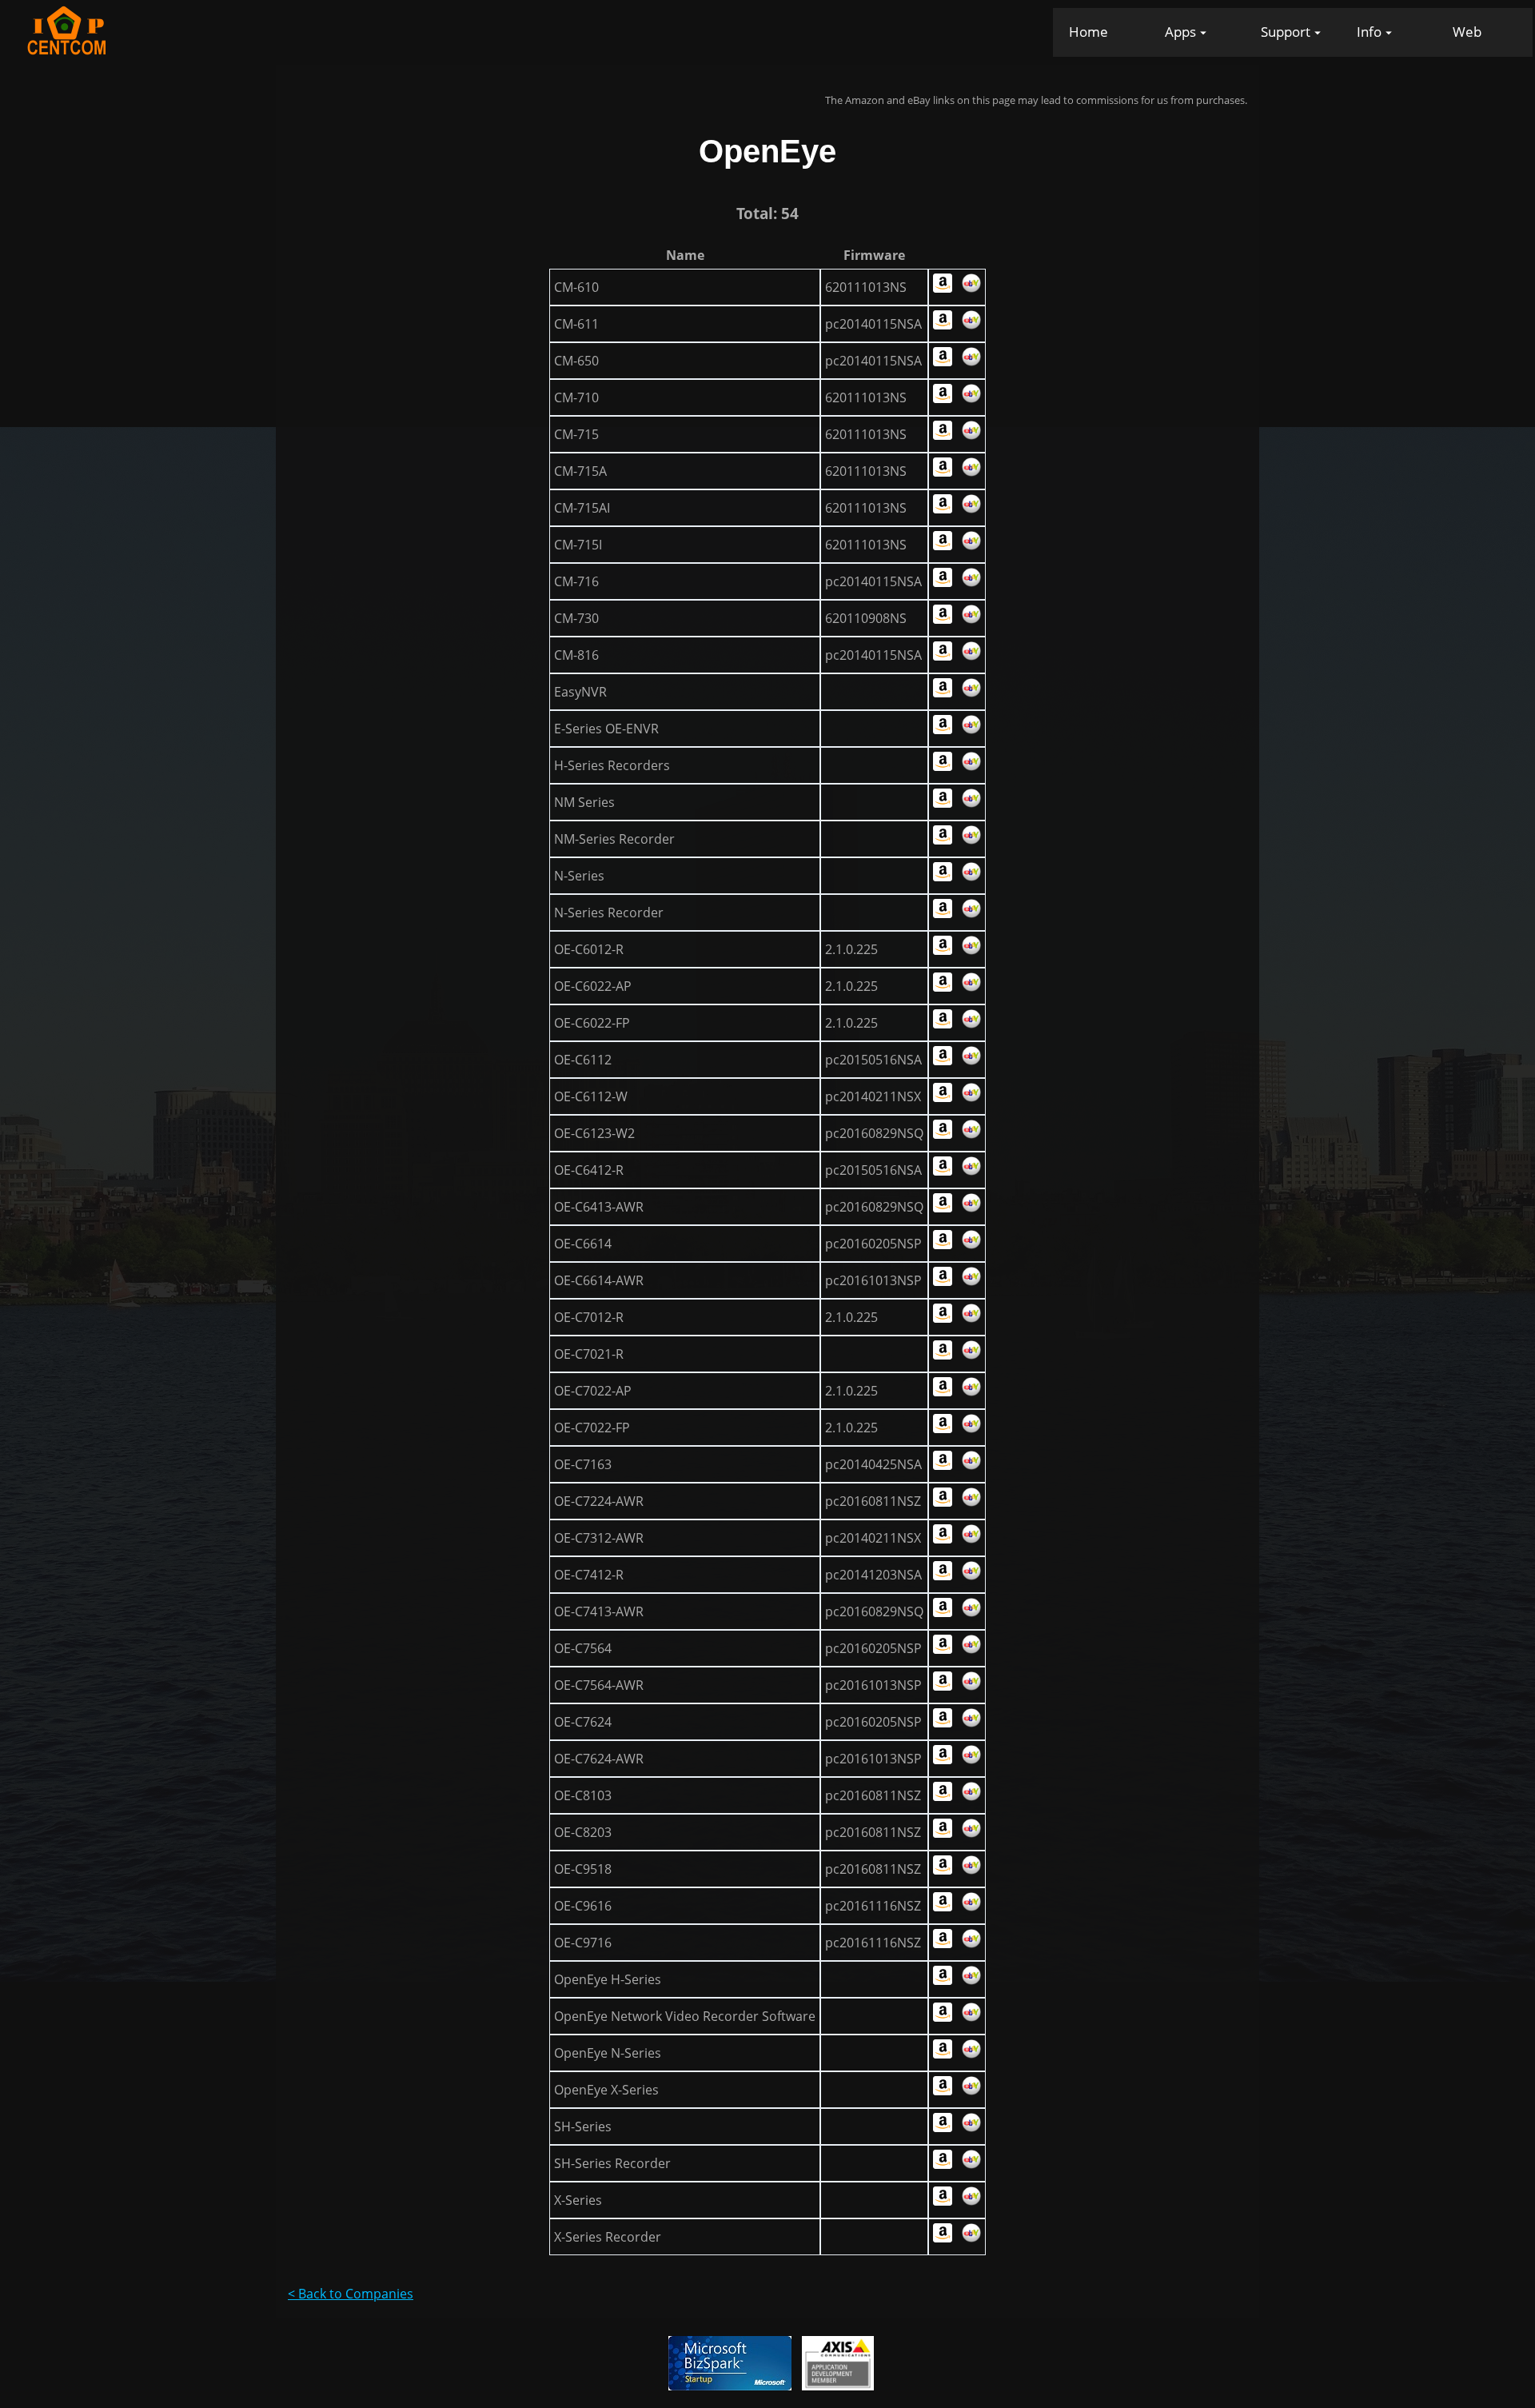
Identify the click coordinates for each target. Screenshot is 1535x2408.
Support (1286, 32)
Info (1369, 32)
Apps (1180, 32)
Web (1467, 32)
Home (1088, 32)
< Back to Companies (351, 2294)
